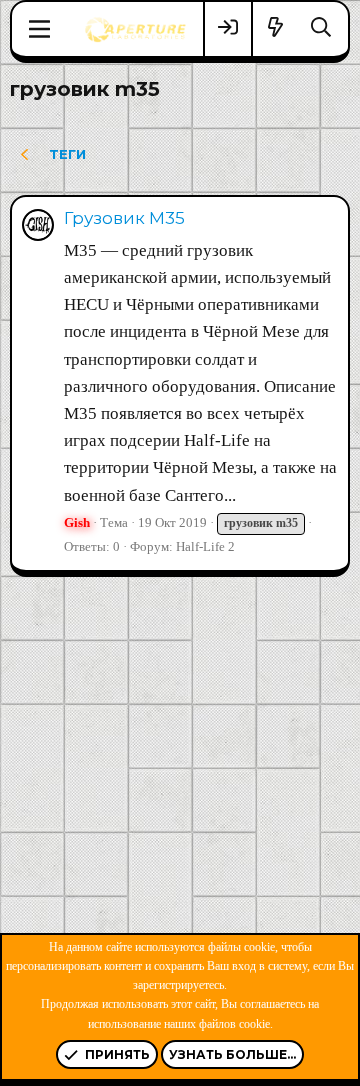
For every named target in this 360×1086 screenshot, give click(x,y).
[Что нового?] (276, 28)
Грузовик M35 (124, 218)
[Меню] (39, 29)
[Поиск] (321, 28)
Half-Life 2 (205, 546)
